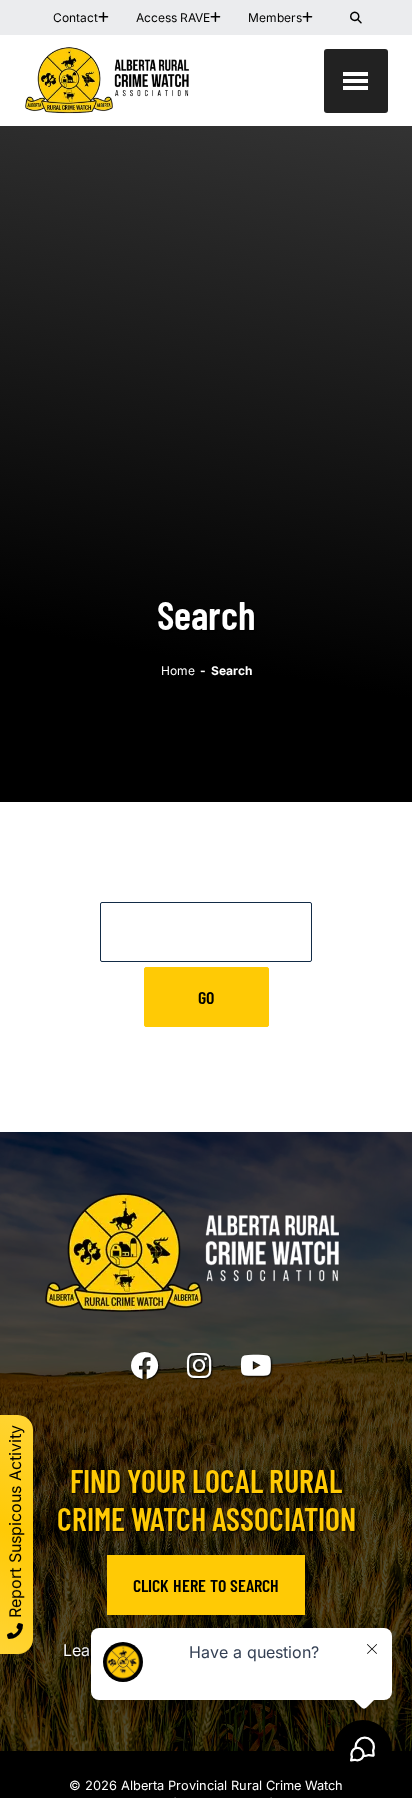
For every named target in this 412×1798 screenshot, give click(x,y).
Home (178, 670)
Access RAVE (173, 17)
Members (275, 17)
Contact (75, 17)
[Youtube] (256, 1366)
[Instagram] (199, 1366)
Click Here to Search (206, 1585)
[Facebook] (145, 1366)
